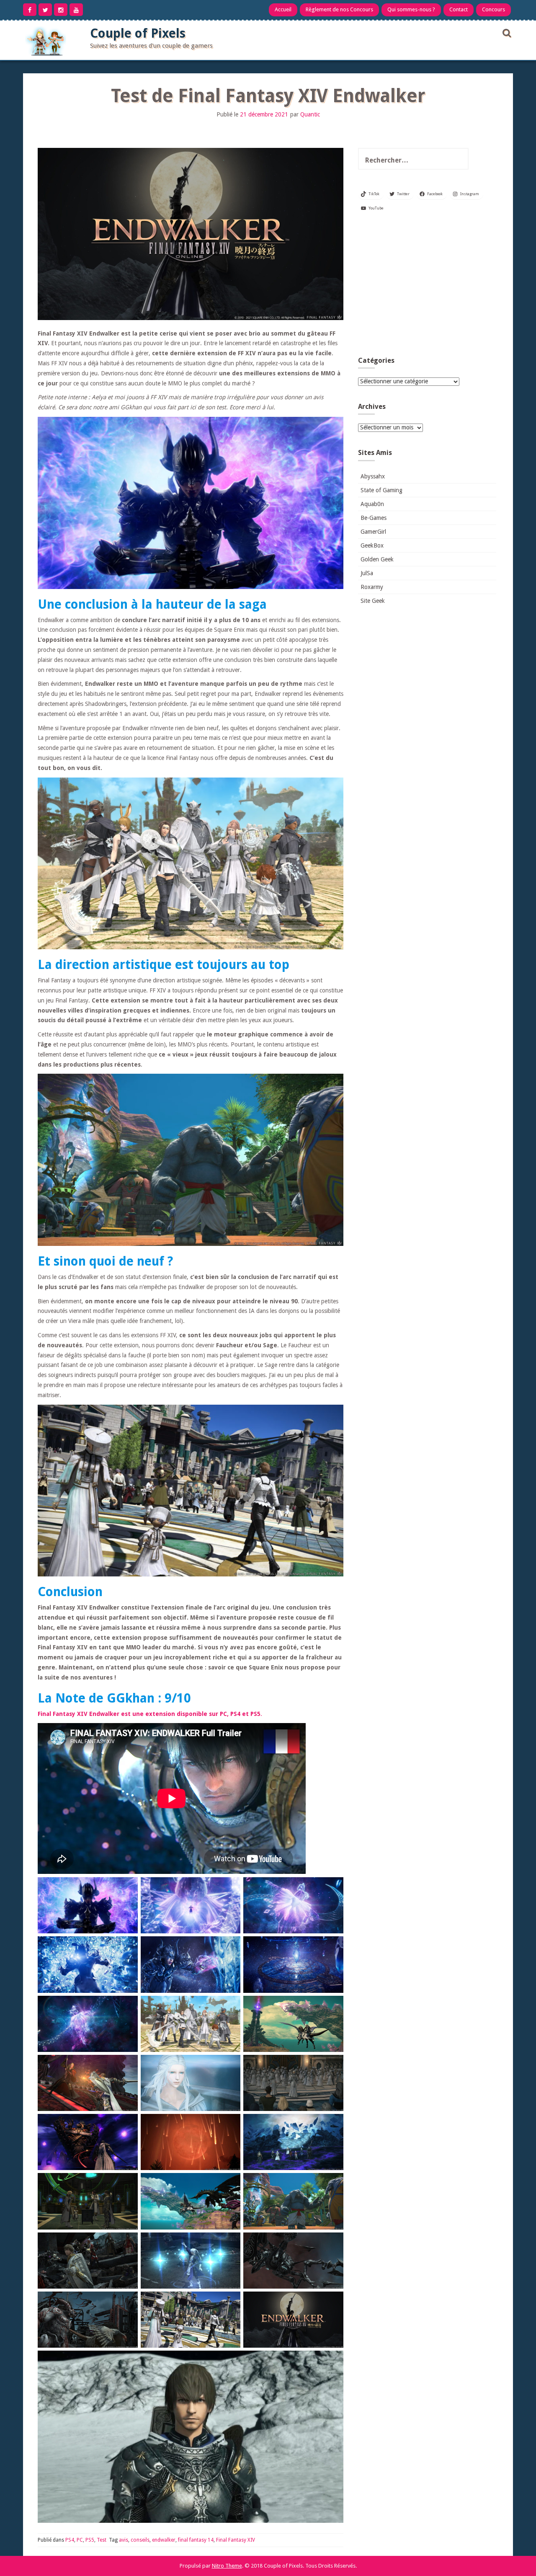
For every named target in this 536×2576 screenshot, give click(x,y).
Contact (459, 9)
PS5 (90, 2540)
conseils (140, 2540)
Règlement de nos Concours (339, 9)
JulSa (367, 573)
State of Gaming (381, 490)
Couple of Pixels (138, 33)
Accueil (283, 9)
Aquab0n (372, 504)
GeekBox (372, 545)
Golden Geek (377, 559)
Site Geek (373, 601)
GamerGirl (373, 532)
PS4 (70, 2540)
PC (80, 2540)
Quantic (310, 114)
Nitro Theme (227, 2566)
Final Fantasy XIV (236, 2540)
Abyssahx (373, 476)
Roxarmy (372, 587)
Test (102, 2540)
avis (124, 2540)
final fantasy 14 (196, 2540)
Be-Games (374, 518)
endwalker (164, 2540)
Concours (493, 9)
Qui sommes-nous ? (411, 9)
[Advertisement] (427, 287)
